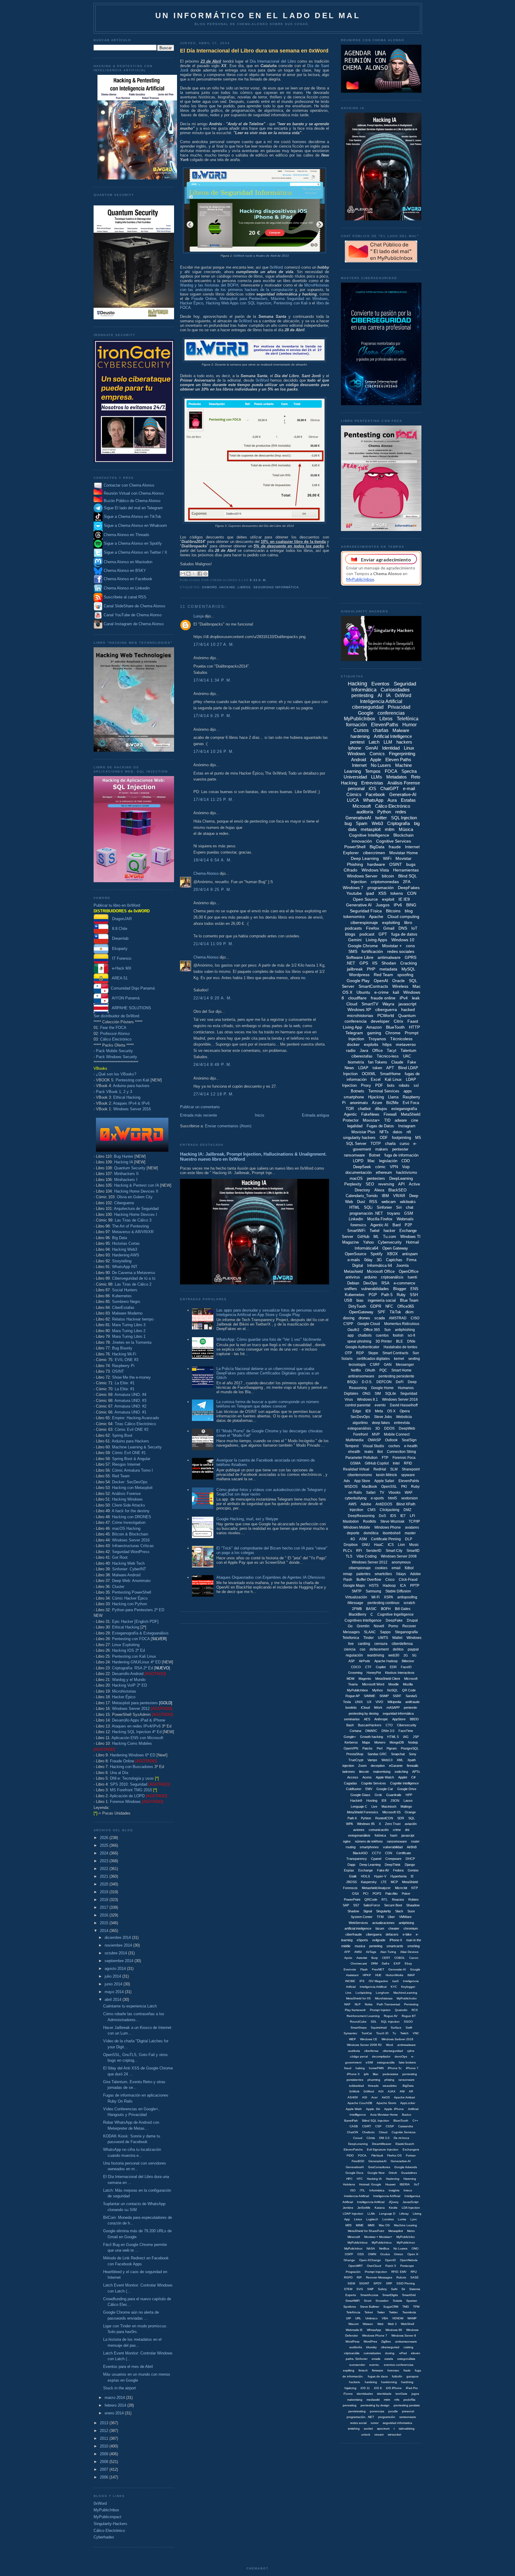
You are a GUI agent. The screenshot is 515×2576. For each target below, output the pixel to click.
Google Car (385, 1789)
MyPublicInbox (106, 2510)
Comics (377, 754)
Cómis (371, 2138)
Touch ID (382, 2033)
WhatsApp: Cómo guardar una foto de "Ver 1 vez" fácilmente (269, 1339)
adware (401, 1120)
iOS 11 (365, 2388)
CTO (389, 1725)
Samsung (373, 1591)
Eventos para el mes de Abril (128, 2367)
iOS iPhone (394, 2388)
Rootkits (370, 1521)
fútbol (409, 1568)
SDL (374, 2022)
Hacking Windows (127, 1499)
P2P (408, 1225)
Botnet (375, 1155)
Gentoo (413, 1870)
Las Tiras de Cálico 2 (133, 1284)
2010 (105, 2446)
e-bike (407, 1934)
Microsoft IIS (391, 1812)
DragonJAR (120, 919)
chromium (411, 1928)
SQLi (368, 1207)
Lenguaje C (359, 1806)
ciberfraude (354, 1934)
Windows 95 (366, 1824)
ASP (352, 1661)
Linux (409, 748)
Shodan (389, 963)
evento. (374, 2365)
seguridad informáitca (398, 1713)
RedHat (380, 1469)
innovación (362, 841)
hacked (408, 1010)
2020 (105, 1884)
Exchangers (411, 2149)
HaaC (379, 1545)
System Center (362, 1917)
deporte (353, 1533)
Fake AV (383, 1870)
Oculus (385, 2254)
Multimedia (355, 1440)
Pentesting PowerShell (132, 1592)
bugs (411, 864)
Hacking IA (124, 1162)
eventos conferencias (399, 2365)
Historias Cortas (126, 1243)
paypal (413, 1649)
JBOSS (351, 1882)
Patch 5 (391, 2266)
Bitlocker (408, 1661)
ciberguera (374, 1934)
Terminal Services (384, 1091)
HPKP (367, 1975)
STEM (348, 2289)
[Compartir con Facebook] (200, 574)
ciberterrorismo (360, 1475)
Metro (411, 2231)
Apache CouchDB (360, 2103)
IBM (385, 1196)
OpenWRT (356, 2266)
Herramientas (406, 870)
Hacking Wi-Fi (124, 1354)
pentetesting (357, 2411)
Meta (379, 1411)
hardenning (389, 2382)
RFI (359, 1551)
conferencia (356, 1021)
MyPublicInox (406, 2243)
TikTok (395, 1312)
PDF (379, 1085)
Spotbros (350, 2307)
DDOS (389, 1428)
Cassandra (406, 2126)
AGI (381, 2091)
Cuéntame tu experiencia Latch (130, 2006)
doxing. (390, 2353)
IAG (406, 1737)
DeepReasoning (361, 1516)
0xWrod (369, 2091)
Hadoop (389, 1586)
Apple (376, 760)
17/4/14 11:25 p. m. (214, 799)
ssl (416, 1085)
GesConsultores (379, 2167)
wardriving (376, 1655)
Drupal (412, 1620)
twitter (381, 818)
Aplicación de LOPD (127, 1796)
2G (406, 1655)
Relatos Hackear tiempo (133, 1319)
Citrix (398, 1021)
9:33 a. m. (258, 580)
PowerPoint (352, 1900)
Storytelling (122, 1261)
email (396, 1568)
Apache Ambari (404, 2097)
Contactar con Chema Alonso (129, 485)
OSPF (349, 2254)
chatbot (364, 1109)
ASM (363, 1539)
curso (404, 1144)
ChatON (352, 2132)
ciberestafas (362, 1056)
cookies (381, 1568)
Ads (347, 1481)
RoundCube (358, 2022)
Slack (399, 1911)
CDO (406, 1161)
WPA (349, 1824)
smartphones (369, 1847)
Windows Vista (375, 870)
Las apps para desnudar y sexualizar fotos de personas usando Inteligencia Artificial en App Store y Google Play (271, 1312)
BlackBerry (357, 1614)
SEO (370, 1184)
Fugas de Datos (380, 1126)
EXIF (397, 1963)
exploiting (391, 922)
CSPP (348, 1324)
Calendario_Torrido (362, 1196)
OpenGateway (361, 1312)
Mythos (378, 1690)
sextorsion (409, 1498)
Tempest (352, 1446)
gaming (374, 1033)
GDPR (376, 1306)
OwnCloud (374, 2266)
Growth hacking (371, 1737)
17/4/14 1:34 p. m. (212, 680)
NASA (371, 2248)
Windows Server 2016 (132, 1109)
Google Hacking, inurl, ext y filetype (247, 1519)
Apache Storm (386, 2103)
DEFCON (384, 1382)
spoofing (405, 975)
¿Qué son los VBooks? (116, 1074)
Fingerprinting (402, 754)
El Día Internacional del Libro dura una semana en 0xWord (254, 51)
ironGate (401, 2394)
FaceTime (406, 1731)
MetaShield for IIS (358, 1998)
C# (413, 1777)
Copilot (381, 1667)
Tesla (347, 1702)
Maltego (406, 1806)
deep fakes (381, 1423)
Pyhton (366, 1818)
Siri (399, 1207)
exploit (388, 899)
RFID (408, 1463)
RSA (386, 1283)
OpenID (390, 2260)
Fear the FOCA (113, 1028)
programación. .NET (360, 2417)
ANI (402, 2091)
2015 (105, 1923)
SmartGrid (409, 2295)
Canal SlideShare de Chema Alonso (134, 606)
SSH (414, 1295)
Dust (361, 1202)
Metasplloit (396, 2231)
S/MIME (370, 1696)
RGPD (348, 2277)
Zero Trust (393, 1824)
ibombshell (392, 1533)
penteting (376, 1946)
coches (394, 1446)
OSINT (118, 1371)
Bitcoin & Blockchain (130, 1534)
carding (364, 1644)
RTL (385, 1900)
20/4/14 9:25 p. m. (212, 890)
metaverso (406, 1044)
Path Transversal (388, 2004)
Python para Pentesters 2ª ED (138, 1610)
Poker (406, 1894)
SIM (378, 1394)
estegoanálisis (359, 1428)
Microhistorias (124, 1691)
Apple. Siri (373, 2109)
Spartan (412, 2301)
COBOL (400, 1958)
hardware (376, 864)
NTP (415, 1888)
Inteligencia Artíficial (387, 2196)
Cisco (390, 1580)
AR (411, 2091)
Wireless (400, 986)
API (401, 1184)
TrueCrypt (356, 1760)
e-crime (381, 992)
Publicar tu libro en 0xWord (117, 905)
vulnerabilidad (393, 1847)
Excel (376, 1079)
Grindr (393, 2173)
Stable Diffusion (398, 1591)
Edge (357, 1411)
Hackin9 (356, 1801)
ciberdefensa (402, 1644)
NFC (389, 1306)
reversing (386, 1184)
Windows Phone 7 (375, 2336)
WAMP (412, 2318)
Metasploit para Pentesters (244, 299)
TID (387, 1120)
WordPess (352, 2342)
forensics (358, 1225)
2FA (407, 882)
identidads (384, 2394)
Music (414, 1545)
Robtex (414, 1900)
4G (353, 1539)
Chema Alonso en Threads (126, 535)
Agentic (350, 1114)
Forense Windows (125, 1802)
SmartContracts (373, 986)
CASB (354, 2126)
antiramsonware (406, 2342)
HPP (409, 1795)
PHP (371, 969)
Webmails (405, 1219)
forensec (393, 2370)
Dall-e (386, 1963)
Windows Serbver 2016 (397, 2039)
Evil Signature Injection (383, 2149)
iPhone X (353, 2074)
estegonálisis (406, 2359)
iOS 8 (378, 2388)
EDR (393, 1667)
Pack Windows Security (117, 1057)
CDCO (356, 1667)
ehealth (354, 1452)
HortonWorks (394, 1975)
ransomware (354, 1155)
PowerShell (355, 847)
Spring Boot (122, 1435)
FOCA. (363, 2155)
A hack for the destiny (131, 1511)
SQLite (391, 1394)
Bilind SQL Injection (376, 2121)
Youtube (354, 893)
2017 (105, 1907)
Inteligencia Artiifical (373, 1987)
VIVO (379, 1702)
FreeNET (378, 1969)
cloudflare (357, 998)
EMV (369, 1789)
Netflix (356, 1370)
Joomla (402, 1265)
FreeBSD (358, 2161)
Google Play (358, 981)
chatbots (365, 1335)
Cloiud (383, 2132)
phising (389, 2080)
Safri (394, 2289)
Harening (410, 2179)
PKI (404, 1487)
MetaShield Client (388, 1679)
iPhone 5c (395, 2068)
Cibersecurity (407, 1725)
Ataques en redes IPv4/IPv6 (136, 1726)
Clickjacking (390, 1510)
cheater (394, 1928)
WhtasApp (374, 2330)
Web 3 (392, 2324)
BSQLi (352, 1382)
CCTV (376, 1853)
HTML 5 (393, 1737)
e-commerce (404, 1283)
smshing (414, 1946)
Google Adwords (406, 2167)
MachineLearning (405, 1993)
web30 (394, 1655)
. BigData (407, 2086)
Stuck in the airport (120, 2388)
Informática (377, 2190)
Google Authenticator (362, 1347)
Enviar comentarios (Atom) (228, 1126)
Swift (409, 2028)
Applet (403, 1777)
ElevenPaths (385, 725)
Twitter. (394, 2312)
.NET (350, 963)
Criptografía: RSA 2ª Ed (132, 1668)
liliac (376, 2074)
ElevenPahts (409, 1481)
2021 (105, 1876)
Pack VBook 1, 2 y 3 (114, 1092)
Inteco (408, 2190)
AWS (352, 1504)
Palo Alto (391, 1894)
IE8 (384, 1801)
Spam (362, 823)
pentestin (410, 1707)
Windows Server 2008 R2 (364, 2045)
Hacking (227, 587)
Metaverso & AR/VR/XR (133, 1232)
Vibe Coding (367, 1556)
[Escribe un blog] (188, 574)
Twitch (404, 2033)
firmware (378, 2370)
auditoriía (356, 2347)
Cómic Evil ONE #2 (132, 1429)
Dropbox (351, 1545)
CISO (415, 1318)
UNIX (359, 1702)
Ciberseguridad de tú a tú (134, 1278)
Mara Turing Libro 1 (129, 1336)
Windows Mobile (357, 1527)
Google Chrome (363, 946)
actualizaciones (383, 1923)
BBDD (414, 1719)
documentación (359, 1172)
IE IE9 (404, 899)
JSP (416, 1737)
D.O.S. (367, 1382)
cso (363, 1649)
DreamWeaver (382, 2144)
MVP (376, 1434)
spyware (408, 1475)
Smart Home (401, 1370)
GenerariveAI (377, 2161)
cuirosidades (372, 2353)
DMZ (407, 1510)
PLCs (348, 1551)
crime (397, 1830)
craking (408, 2347)
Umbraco (371, 2318)
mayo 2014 (115, 1992)
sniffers (351, 1289)
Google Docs (354, 2173)
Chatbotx (368, 2132)
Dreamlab (118, 938)
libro (408, 922)
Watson (368, 2324)
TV (382, 1493)
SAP (346, 1905)
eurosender (357, 2365)
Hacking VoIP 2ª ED (129, 1685)
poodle (393, 2411)
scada (380, 1318)
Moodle (394, 1684)
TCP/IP (414, 1521)
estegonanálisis (359, 1835)
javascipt (408, 1835)
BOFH (386, 1609)
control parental (358, 1405)
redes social (358, 2423)
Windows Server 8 (404, 2336)
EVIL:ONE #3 (127, 1360)
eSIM (369, 2062)
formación (356, 725)
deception (378, 1766)
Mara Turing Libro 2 (129, 1331)
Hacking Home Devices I (136, 1215)
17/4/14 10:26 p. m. (214, 751)
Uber (391, 1917)
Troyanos (377, 1039)
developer (380, 1021)
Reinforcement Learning (363, 2016)
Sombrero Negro (126, 1302)
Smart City (394, 1551)
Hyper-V (380, 1876)
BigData (377, 847)
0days (401, 1574)
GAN (388, 1365)
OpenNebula (409, 2260)
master (410, 1533)
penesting (350, 2405)
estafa (389, 2359)
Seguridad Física (366, 911)
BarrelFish (351, 2121)
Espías (349, 1870)
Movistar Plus (363, 1132)
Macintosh (389, 1806)
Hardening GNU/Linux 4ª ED (136, 1662)
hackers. (355, 2382)
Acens (367, 1777)
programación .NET (366, 1213)
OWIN (372, 2254)
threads (373, 2086)
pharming (374, 2080)
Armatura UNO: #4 (130, 1395)
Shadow (353, 1911)
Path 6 (352, 1818)
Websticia (404, 1417)
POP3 (377, 1894)
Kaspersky (369, 1882)
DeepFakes (409, 888)
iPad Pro (412, 2388)
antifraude (412, 1702)
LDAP (363, 1068)
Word (390, 2045)
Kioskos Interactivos (400, 1673)
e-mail (409, 788)
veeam (379, 2435)
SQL (412, 1818)
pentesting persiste (407, 2405)
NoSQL (393, 1690)
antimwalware (407, 2045)
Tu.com (390, 1237)
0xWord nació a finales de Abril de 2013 (261, 256)
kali (396, 992)
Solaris (397, 2301)
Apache (376, 917)
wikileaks (408, 1202)
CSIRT (367, 2126)
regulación (354, 1655)
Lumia (402, 2219)
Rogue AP (353, 1696)
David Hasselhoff (404, 1405)
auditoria (354, 2051)
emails (376, 2359)
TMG (406, 2307)
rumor (375, 2423)
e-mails (354, 1260)
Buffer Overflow (369, 1580)
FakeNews (370, 1114)
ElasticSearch (405, 2144)
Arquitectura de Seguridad (136, 1209)
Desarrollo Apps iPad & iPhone (139, 1720)
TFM (380, 1917)
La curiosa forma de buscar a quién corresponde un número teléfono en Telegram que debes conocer (268, 1404)
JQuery (394, 2202)
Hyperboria (398, 1876)
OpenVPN (351, 1748)
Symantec (350, 2033)
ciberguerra (386, 1010)
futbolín (397, 2376)
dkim (409, 1312)
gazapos (412, 2376)
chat (410, 1207)
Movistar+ (371, 1120)
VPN (394, 1167)
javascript (407, 1004)
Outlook (391, 1440)
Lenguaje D (387, 2214)
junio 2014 (114, 1984)
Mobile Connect (397, 1434)
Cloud (352, 1004)
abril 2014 (114, 2000)
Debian (353, 1283)
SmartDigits (390, 2295)
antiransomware (361, 1376)
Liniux (358, 2219)
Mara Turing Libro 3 (129, 1325)
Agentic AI (379, 1225)
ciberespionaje (364, 922)
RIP (359, 2277)
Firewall (390, 1114)
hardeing (371, 2382)
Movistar (404, 858)
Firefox (373, 928)
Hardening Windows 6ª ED (133, 1755)
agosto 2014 (116, 1969)
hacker (389, 1231)
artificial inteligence (358, 1928)
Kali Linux (393, 1079)
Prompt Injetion (380, 2010)
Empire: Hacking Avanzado (135, 1418)
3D (378, 1428)
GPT (383, 934)
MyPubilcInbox (357, 1690)
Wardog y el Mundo (129, 1680)
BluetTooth (401, 2121)
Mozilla (408, 1684)
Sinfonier (384, 1207)
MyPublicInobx (407, 1998)
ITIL (362, 2190)
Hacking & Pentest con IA (136, 1185)
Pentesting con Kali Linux (134, 1656)
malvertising (382, 1772)
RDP (360, 1353)
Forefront (360, 1434)
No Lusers (381, 765)
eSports (362, 1940)
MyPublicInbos (357, 2243)
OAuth (370, 1370)
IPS (362, 1981)
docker (353, 1044)
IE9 (368, 1411)
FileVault (377, 2155)
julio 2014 (113, 1976)
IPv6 (398, 905)
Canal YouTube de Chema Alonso (133, 615)
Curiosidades (395, 690)
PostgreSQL (410, 1748)
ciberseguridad (368, 707)
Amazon (374, 1027)
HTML (355, 1207)
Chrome (393, 1033)
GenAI (372, 748)
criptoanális (352, 2353)
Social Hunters (125, 1290)
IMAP (411, 1975)
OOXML (369, 1074)
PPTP (415, 1586)
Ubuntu (363, 992)
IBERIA (405, 2184)
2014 (105, 1931)
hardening (360, 736)
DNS (403, 928)
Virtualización (356, 1597)
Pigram (392, 1748)
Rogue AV (391, 2016)
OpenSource (356, 1254)
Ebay (408, 1963)
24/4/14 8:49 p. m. (212, 1065)
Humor (409, 725)
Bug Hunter (124, 1156)
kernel (399, 1359)
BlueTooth (395, 1027)
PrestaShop (355, 1754)
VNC (416, 2033)
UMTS (383, 1638)
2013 (105, 2423)
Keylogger (408, 1987)
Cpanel (376, 1859)
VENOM (398, 2318)
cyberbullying (356, 1498)
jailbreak (355, 969)
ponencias (377, 2411)
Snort (368, 2301)
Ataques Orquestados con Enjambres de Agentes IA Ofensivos (271, 1577)
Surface (396, 2028)
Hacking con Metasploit (132, 1488)
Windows (356, 754)
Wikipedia (394, 1702)
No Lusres (400, 2248)
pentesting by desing (364, 1713)
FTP (385, 1458)
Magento (365, 1679)
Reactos (398, 1900)
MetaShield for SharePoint (366, 2231)
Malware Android (126, 1575)
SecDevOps (360, 1417)
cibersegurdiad (393, 2051)
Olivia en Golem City (135, 1197)
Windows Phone (388, 1527)
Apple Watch (385, 1777)
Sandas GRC (377, 1754)
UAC (407, 1056)
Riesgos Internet (126, 1464)
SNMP (384, 1696)
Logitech (372, 2219)
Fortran (411, 2155)
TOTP (376, 1144)
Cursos (361, 730)
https (387, 1044)
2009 (105, 2454)
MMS (371, 2225)
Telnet (369, 2312)
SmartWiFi (356, 1231)
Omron (399, 2254)
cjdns (411, 2051)
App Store (362, 1481)
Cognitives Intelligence (363, 1620)
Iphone (355, 748)
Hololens (349, 2184)
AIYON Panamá (124, 998)
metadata (388, 969)
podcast (367, 934)
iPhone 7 (412, 2068)
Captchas (394, 1260)
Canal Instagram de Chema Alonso (134, 624)
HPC (349, 2179)
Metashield (353, 1271)
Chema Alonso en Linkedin (126, 588)
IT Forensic (120, 958)
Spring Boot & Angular (131, 1459)
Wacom (353, 2324)
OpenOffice (409, 1271)
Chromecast (359, 1963)
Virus (349, 1400)
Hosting (372, 1801)
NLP (358, 2004)
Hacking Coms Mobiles (132, 1743)
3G (379, 1260)
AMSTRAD (398, 1318)
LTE (384, 1882)
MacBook (369, 1487)
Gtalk (353, 1876)
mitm (390, 829)
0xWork (354, 2091)
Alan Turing (388, 1952)
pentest (357, 742)
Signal (368, 1911)
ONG (366, 1394)
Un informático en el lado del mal (258, 16)
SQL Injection (404, 818)
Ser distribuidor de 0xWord (116, 1016)
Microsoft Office (381, 1271)
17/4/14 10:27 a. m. (214, 644)
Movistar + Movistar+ (378, 2237)
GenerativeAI (358, 818)
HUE (378, 1975)
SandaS (411, 1696)
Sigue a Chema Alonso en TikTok (132, 517)
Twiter (381, 2312)
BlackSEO (397, 1190)
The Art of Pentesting (130, 1226)
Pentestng (411, 2004)
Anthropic (381, 1719)
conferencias (391, 713)
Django (410, 1865)
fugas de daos (378, 2376)
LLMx (371, 2214)
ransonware (407, 2080)
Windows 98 (394, 2330)
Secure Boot (393, 1905)
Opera (405, 1411)
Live (374, 1806)
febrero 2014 (116, 2405)
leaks (369, 1452)
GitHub (363, 1237)
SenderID (374, 1551)
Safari (371, 1493)
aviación (411, 1824)
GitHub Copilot (377, 1463)
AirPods (364, 1661)
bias (360, 1300)
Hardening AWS (126, 1255)
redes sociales (401, 951)
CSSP (390, 2126)
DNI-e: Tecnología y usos (132, 1778)
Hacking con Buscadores (132, 1767)
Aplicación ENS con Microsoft (137, 1738)
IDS (393, 1516)
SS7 (356, 1905)
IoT (414, 928)
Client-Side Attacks (129, 1505)
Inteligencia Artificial (381, 701)
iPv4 (404, 998)
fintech (363, 2370)
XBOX (392, 1254)
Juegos (383, 905)
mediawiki (373, 2400)
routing (351, 1847)
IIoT (417, 2184)
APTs (416, 1772)
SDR (401, 1818)
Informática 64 (380, 1265)
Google (366, 713)
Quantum (407, 1015)
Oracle (398, 981)
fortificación (372, 951)
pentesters (376, 1178)
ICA (403, 1586)
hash (394, 1835)
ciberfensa (371, 2051)
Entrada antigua (315, 1115)
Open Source (365, 899)
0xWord (100, 2503)
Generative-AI (403, 794)
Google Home (382, 1388)
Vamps (372, 1760)
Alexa (379, 1190)
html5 (393, 1498)
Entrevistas (372, 783)
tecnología (357, 1365)
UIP (349, 2318)
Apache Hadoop (386, 1661)
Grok (378, 1795)
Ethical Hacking (127, 1097)
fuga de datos (404, 934)
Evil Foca (411, 1103)
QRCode (371, 1900)
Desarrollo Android (128, 1674)
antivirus (353, 1277)
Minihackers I (126, 1180)
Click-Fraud (408, 1580)
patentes (363, 1574)
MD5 (349, 2225)
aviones (359, 1830)
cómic (380, 1167)
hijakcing (350, 2388)
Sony (413, 1754)
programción (387, 2417)
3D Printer (384, 1341)
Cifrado (350, 870)
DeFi (400, 1382)
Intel (396, 1463)
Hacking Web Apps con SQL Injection (239, 303)
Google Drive (407, 1789)
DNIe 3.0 (388, 1731)
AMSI (358, 1952)
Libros (244, 587)
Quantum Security (130, 1168)
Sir (403, 2289)
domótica (371, 1533)
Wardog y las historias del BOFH (209, 285)
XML (400, 1760)
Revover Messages (379, 2277)
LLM (388, 742)
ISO (353, 2190)
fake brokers (407, 2062)
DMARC (371, 1731)
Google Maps (354, 1586)
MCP (394, 1882)
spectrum (383, 2429)
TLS (349, 1556)
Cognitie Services (404, 2132)
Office (377, 1051)
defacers (392, 1934)
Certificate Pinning (386, 1539)
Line (348, 1993)
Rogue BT (409, 2016)
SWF (370, 2289)
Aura (392, 800)
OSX (355, 1894)
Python (384, 812)
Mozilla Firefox (380, 1219)
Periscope (407, 2266)
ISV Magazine (378, 1981)
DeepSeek (362, 1167)
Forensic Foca (404, 1458)
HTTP (414, 1027)
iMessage (355, 1603)
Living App (352, 1027)
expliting (349, 2370)
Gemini (355, 940)
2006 (105, 2477)
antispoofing (407, 1597)
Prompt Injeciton (376, 2272)
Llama (393, 1097)
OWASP (374, 1440)
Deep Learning (365, 858)
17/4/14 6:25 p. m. (212, 716)
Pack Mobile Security (114, 1051)
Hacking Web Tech (128, 1563)
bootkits (351, 1707)
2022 (105, 1869)
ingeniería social (382, 1300)
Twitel (374, 1231)
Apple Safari (384, 1481)
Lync (414, 2219)
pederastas (390, 2074)
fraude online (383, 998)
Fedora (398, 1870)
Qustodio (401, 2010)
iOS (372, 788)
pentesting (362, 695)
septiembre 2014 (120, 1961)
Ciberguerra (124, 1203)
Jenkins (348, 2208)
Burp (375, 1958)
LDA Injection (411, 2208)
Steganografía (406, 1632)
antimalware (389, 957)
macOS (356, 1178)
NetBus (384, 2248)
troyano (394, 1213)
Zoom (362, 1766)
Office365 (406, 1306)
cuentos (382, 1335)
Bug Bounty (122, 1348)
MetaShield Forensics (363, 1812)
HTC (360, 2179)
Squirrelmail (379, 2028)
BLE (400, 1341)
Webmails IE (354, 2330)
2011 (105, 2438)
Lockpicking (364, 1993)
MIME (360, 2225)
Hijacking (376, 1097)
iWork (378, 1707)
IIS (375, 963)
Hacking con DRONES (132, 1517)
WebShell (407, 2324)
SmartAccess (369, 2295)
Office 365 (372, 1330)
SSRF (397, 1696)
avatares (412, 1527)
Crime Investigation (129, 1522)
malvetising (355, 2400)
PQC (383, 1370)
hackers (404, 742)
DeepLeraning (358, 2144)
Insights (394, 2190)
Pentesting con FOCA (131, 1639)
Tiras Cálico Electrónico (135, 1424)
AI (380, 695)
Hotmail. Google (370, 2184)
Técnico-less (388, 1056)
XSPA (388, 1597)
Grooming (355, 1673)
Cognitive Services (394, 841)
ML (376, 1237)
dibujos (381, 1109)
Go (350, 1626)
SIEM (351, 2283)
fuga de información (401, 1155)
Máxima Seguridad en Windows (299, 299)
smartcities (383, 1574)
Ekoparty (118, 949)
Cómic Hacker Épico (130, 1598)
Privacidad (399, 707)
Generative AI (359, 905)
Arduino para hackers (131, 1086)
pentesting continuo (383, 1603)
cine (415, 1120)
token (377, 1068)
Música (406, 829)
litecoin (364, 1772)
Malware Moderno (127, 1313)
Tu (394, 2033)
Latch (374, 742)
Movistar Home (404, 853)
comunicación (379, 1830)
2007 (105, 2469)
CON (412, 893)
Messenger (405, 1365)
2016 (105, 1915)
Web (380, 2324)
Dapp (351, 1865)
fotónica (380, 1835)
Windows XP (359, 1010)
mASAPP (393, 1707)
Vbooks (394, 1493)
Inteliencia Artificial (356, 2196)
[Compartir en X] (194, 574)
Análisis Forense (126, 1494)
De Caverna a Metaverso (134, 1273)
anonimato (359, 1103)
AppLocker (408, 2103)
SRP (389, 2283)
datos (398, 1132)
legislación (388, 1161)
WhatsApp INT (125, 1267)
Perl (380, 1748)
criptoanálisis (392, 1277)
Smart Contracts (395, 1353)
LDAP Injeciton (353, 2214)
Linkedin (356, 1219)
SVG (360, 2289)
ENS (414, 1289)
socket (368, 2429)
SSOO (408, 2022)
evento (380, 1405)
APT (390, 1068)
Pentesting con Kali (132, 1080)
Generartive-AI (401, 2161)
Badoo (407, 2115)
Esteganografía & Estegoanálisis (140, 1633)
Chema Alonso (206, 873)
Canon (414, 1958)
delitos (398, 1649)
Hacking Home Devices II (136, 1191)
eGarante (396, 1766)
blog (409, 911)
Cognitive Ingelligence (395, 1614)
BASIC (371, 1609)
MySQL (408, 969)
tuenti (412, 1277)
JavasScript (411, 2202)
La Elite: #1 (125, 1383)
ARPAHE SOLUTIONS (130, 1008)
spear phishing (359, 1341)
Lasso (408, 1801)
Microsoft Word (373, 1684)
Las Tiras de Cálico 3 (133, 1220)
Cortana (355, 1731)
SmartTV (370, 1004)
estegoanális (386, 2062)
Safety (382, 2289)
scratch (409, 1603)
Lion (401, 1545)
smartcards (395, 1946)
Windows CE (369, 2039)
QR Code (409, 1690)
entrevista (402, 1423)
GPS (364, 963)
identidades (365, 2394)
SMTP (357, 1591)
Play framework (355, 2010)
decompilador (381, 2056)
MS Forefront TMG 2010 (131, 1790)
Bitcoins (393, 911)
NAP (347, 2004)
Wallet (397, 1638)
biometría (356, 1062)
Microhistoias (384, 1998)
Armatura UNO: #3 (130, 1401)
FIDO (350, 2155)
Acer (374, 2097)
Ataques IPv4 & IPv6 (131, 1103)
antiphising (406, 1923)
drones (364, 1318)
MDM (350, 1679)
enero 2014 (115, 2413)
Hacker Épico (124, 1697)
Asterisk (362, 1958)
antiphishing (405, 1330)
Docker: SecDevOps (130, 1482)
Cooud (358, 2138)
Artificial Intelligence (393, 736)
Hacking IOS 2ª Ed (128, 1650)
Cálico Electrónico (116, 1039)
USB (348, 1300)
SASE (415, 2277)
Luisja (198, 616)
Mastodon (351, 1521)
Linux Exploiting (126, 1645)
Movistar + (392, 946)
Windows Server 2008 (399, 1556)
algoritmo (360, 1423)
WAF (409, 1493)
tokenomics (354, 917)
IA (388, 695)
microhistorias (360, 1015)
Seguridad (409, 1394)
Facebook (375, 794)
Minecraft (354, 2237)
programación (381, 888)
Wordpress (359, 975)
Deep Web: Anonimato (131, 1581)
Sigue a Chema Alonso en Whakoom (135, 526)
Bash (350, 1725)
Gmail (389, 928)
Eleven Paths (398, 760)
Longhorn (383, 1993)
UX (369, 1702)
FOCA (391, 771)
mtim (387, 2400)
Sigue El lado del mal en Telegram (133, 508)
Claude (397, 1062)
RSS (373, 1202)
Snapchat (398, 1754)
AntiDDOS (384, 1504)
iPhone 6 (396, 1940)
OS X (391, 1411)
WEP (352, 2039)
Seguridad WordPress (131, 1552)
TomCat (367, 2033)
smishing (354, 2429)
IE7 (403, 1516)
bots (391, 1085)
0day (368, 1260)
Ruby (401, 1295)
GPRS (411, 957)
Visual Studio (373, 1446)
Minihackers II (126, 1174)
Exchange (366, 1870)
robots (404, 1085)
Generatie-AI (397, 1969)
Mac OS (384, 2225)
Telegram (354, 1033)
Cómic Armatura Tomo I (132, 1470)
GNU (366, 1545)
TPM (416, 2307)
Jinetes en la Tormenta (132, 1342)
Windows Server (362, 876)
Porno (393, 1626)
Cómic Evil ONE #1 (129, 1453)
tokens (397, 893)
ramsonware (408, 2417)
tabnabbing (407, 2429)
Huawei (390, 2184)
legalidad (355, 1126)
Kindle (393, 2208)
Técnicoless (401, 1039)
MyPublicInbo (406, 2237)
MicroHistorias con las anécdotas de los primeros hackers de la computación (255, 287)
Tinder (369, 1638)
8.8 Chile (118, 929)
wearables (390, 2086)
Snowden (382, 2301)
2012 (105, 2431)
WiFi (387, 858)
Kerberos (351, 1742)
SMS (353, 951)
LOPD (358, 1161)
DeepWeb (407, 1428)
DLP (409, 1539)
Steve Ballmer (370, 2307)
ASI (365, 2097)
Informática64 (366, 1248)
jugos (415, 2394)
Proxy (366, 1085)
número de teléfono (369, 1841)
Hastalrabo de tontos (400, 1347)
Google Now (376, 2173)
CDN (389, 1853)
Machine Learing (405, 2225)
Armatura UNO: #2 (130, 1406)
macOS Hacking (126, 1528)
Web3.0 (387, 1760)
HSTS (374, 1586)
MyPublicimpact (107, 2517)
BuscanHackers (370, 1725)
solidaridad (356, 2086)
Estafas (408, 800)
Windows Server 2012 (131, 1709)
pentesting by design (375, 2405)
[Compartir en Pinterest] (205, 574)
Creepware (393, 1859)
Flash (364, 1969)
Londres (388, 2219)
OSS (361, 2254)
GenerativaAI (355, 2167)
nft (409, 1132)
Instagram (407, 1126)
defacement (379, 1649)
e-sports (377, 1498)
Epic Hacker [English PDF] (135, 1621)
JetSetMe (364, 2208)
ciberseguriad (390, 2347)
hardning (407, 2382)
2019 (105, 1892)
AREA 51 (118, 978)
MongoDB (397, 1742)
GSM (409, 1213)
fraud (348, 2068)
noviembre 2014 (119, 1945)
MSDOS (351, 1487)
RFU (414, 2272)
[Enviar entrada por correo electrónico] (269, 580)
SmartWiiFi (353, 2301)
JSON (395, 1801)
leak (416, 998)
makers (382, 1149)
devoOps (401, 2056)
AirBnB (412, 1847)
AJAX (392, 2091)
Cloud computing (403, 917)
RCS (415, 2010)
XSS (382, 893)
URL (358, 2318)
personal (356, 788)
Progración (353, 2272)
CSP (378, 2126)
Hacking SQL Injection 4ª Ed (137, 1732)
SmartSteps (359, 2028)
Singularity (384, 1911)
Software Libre (360, 957)
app (351, 1335)
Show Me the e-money (131, 1377)
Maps (366, 1742)
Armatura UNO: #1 (130, 1412)
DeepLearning (401, 1178)
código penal (359, 2056)
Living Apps (376, 940)
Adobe (366, 1504)
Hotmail (412, 1242)
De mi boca (401, 2138)
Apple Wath (354, 2109)
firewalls (413, 1766)
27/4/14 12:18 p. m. (214, 1094)
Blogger (400, 1289)
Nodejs (413, 1742)
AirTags (371, 1952)
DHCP (410, 1859)
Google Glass (360, 1795)
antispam (410, 1254)
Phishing (355, 864)
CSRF (375, 1365)
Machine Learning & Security (137, 1447)
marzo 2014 (115, 2398)
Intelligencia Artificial (371, 2202)
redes (401, 812)
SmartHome (390, 1074)
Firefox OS (394, 2155)
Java (364, 1051)
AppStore (399, 1719)
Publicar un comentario (200, 1107)
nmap (348, 1574)
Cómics (354, 794)
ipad (370, 893)
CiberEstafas (123, 1308)
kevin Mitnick (387, 1475)
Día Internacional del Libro (273, 61)
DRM (374, 1963)
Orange (410, 1812)
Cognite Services (374, 1783)
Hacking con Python (129, 1604)
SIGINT (364, 2283)
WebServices (358, 1923)
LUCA (353, 800)
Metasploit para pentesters (142, 1703)
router (415, 1841)
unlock (366, 2435)
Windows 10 (403, 940)
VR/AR (399, 1196)
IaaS (395, 1981)
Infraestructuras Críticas (133, 1546)
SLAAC (370, 1632)
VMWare (405, 1917)
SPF (381, 1312)
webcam (389, 1202)
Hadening (393, 2179)
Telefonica (351, 1638)
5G (414, 1655)
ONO (415, 2248)
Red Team (121, 1476)
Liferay (404, 2214)
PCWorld (386, 1015)
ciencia (350, 1649)
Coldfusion (354, 1789)
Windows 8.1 (367, 1400)
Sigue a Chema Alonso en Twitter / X (135, 553)
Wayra (388, 1004)
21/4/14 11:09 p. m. (214, 944)
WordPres (370, 2342)
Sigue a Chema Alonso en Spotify (133, 544)
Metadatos (397, 777)
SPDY (378, 2283)
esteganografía (404, 1109)
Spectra (409, 771)
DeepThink (393, 1865)
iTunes (348, 2394)
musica (360, 1946)
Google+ (350, 1737)
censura (381, 1644)
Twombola (409, 2312)
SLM (394, 1469)
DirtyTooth (357, 1306)
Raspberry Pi (123, 1366)
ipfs (366, 2074)
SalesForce (372, 1905)
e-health (411, 1446)
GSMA (355, 1463)
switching (401, 1772)
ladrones (349, 1772)
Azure (377, 1103)
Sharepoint (411, 1469)
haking (360, 2068)
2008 (105, 2462)
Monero (380, 1742)
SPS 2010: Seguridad (129, 1784)
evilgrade (379, 1940)
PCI (366, 1894)
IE (412, 1876)
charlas (381, 730)
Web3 (377, 823)
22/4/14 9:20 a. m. (213, 998)
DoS (382, 1516)
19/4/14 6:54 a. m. (213, 860)
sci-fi (411, 1335)
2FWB (357, 1609)
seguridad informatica (397, 2423)
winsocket (394, 2435)
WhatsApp (373, 800)
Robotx (401, 2277)
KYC (394, 1987)
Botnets (357, 1091)
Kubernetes (122, 1296)
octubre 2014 (116, 1953)
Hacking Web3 (125, 1249)
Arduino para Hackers (130, 1441)
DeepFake (394, 1620)
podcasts (353, 928)
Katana (380, 2208)
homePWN (376, 2068)
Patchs (367, 1748)
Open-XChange (370, 2260)
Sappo (385, 1632)
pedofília (409, 2400)
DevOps (370, 1283)
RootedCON (384, 1818)
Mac (371, 1161)
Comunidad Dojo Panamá (132, 988)
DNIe (411, 1341)
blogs (350, 934)
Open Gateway (395, 1248)
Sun (387, 1330)
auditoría (365, 812)
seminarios (352, 1719)
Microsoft (362, 806)
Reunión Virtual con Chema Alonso (134, 493)
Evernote (350, 1969)
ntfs (397, 2400)
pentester (400, 1149)
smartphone (354, 1097)
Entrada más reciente (198, 1115)
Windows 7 (353, 888)
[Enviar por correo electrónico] (183, 574)
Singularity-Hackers (110, 2524)
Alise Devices (409, 1952)
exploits (371, 1044)
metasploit (371, 829)
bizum (380, 1928)
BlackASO (360, 1853)
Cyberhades (104, 2537)
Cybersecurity (390, 1242)
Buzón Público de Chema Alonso (132, 501)
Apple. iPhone (394, 2109)
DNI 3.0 (384, 2138)
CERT (386, 1958)
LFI (412, 1516)
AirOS (386, 2097)
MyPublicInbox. (382, 2243)
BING (411, 905)
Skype (373, 1353)
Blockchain (404, 835)
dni (407, 1830)
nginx (347, 1841)
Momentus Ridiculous (402, 1324)
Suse (411, 1911)
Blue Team (409, 1300)
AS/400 (353, 2097)
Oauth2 (353, 1330)
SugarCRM (391, 2307)
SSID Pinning (406, 2283)
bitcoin (388, 876)
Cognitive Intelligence (369, 835)
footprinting (401, 1138)
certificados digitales (373, 1359)
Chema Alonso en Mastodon (127, 562)
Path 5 (387, 1295)
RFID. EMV (399, 2272)
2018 (105, 1900)
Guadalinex (409, 2173)
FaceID (406, 1667)
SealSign (409, 1440)
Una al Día (119, 1773)
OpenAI (381, 981)
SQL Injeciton (390, 2022)
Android (359, 760)
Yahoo (368, 1242)
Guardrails (394, 1795)
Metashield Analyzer (376, 1888)
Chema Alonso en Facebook (128, 579)
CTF (368, 1667)
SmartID (413, 1551)
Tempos (373, 771)
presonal (408, 2411)
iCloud (365, 1707)
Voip (406, 1167)
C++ (415, 2121)
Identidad (391, 748)
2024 (105, 1853)
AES (367, 1719)
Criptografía (398, 823)
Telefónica (408, 719)
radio (351, 1050)
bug (348, 823)
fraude (395, 847)
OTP (348, 1353)
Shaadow (413, 1905)
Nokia (369, 2004)
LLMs (377, 777)
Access (353, 1777)
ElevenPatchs (353, 2149)
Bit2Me (392, 1103)
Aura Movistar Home (384, 2115)
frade (407, 2370)
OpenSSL (389, 1487)
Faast (413, 1021)
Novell (379, 1626)
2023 (105, 1861)
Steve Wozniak (392, 1521)
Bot (380, 1452)
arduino (370, 1277)
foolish (398, 1335)
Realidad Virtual (356, 1469)
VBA (385, 2318)
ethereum (384, 1172)
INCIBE (350, 1981)
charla (390, 1144)
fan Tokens (378, 1062)
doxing (349, 1318)
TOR (350, 1109)
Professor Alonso (115, 1034)
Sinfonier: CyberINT (129, 1569)
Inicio (259, 1115)
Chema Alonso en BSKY (124, 571)
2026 (105, 1838)
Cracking (409, 963)
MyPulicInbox (353, 2248)
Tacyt (392, 1051)
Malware (401, 730)
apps (408, 1091)
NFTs (384, 1132)
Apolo (348, 1958)
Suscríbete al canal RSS (125, 597)
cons (410, 946)
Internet (359, 765)
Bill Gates (403, 1609)
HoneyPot (374, 1673)
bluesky (371, 2347)
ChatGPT (390, 788)
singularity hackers (359, 1138)
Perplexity (353, 1184)
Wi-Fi (376, 1597)
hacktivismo (407, 1172)
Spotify (377, 1254)
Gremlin (363, 1626)
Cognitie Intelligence (404, 1783)
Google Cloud (369, 1324)
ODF (384, 1138)
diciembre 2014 (118, 1938)
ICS (391, 1545)
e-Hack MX (120, 968)
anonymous (401, 1562)
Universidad (355, 777)
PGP (373, 1295)
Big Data (120, 1238)
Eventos (380, 684)
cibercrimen (374, 853)
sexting (414, 1359)
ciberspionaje (360, 1568)
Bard (397, 1225)
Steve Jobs (383, 1417)
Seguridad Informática (276, 587)
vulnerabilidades (375, 1289)
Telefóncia (353, 2312)
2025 (105, 1845)
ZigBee (386, 2342)
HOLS (365, 1876)
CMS (371, 1510)
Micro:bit (401, 1888)
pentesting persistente (396, 1376)
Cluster (118, 1587)
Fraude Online (122, 1761)
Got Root (120, 1557)
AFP (347, 1952)
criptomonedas (385, 882)
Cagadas (350, 1783)
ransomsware (397, 1841)
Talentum (408, 1051)
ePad (403, 2353)
